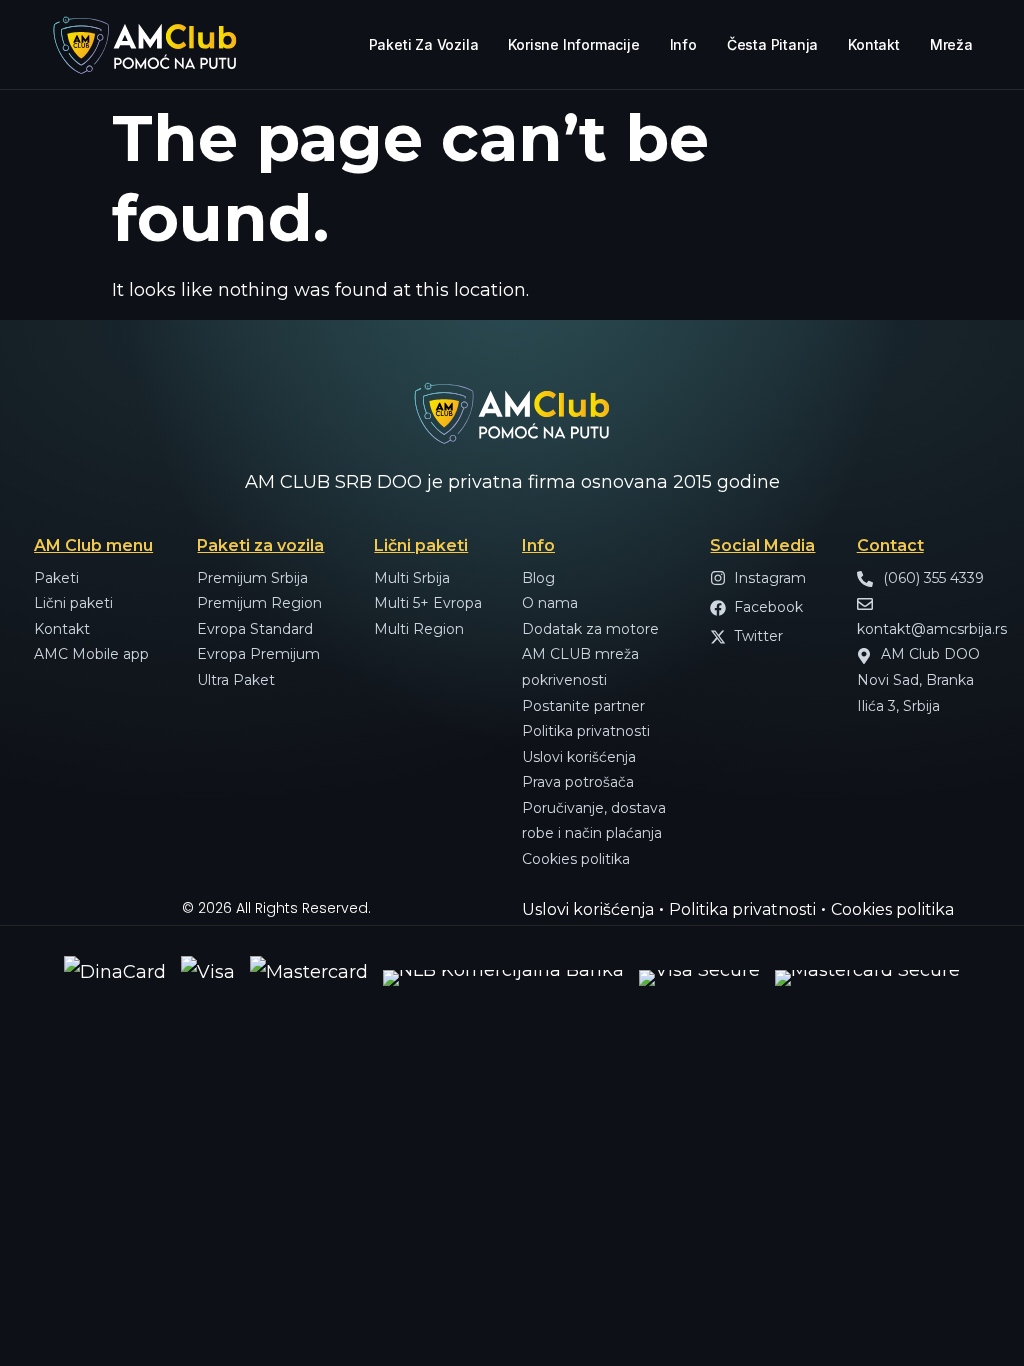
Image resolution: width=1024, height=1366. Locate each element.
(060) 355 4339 (931, 578)
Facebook (768, 607)
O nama (550, 603)
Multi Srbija (412, 578)
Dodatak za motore (590, 629)
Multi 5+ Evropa (428, 603)
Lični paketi (73, 603)
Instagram (770, 578)
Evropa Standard (255, 629)
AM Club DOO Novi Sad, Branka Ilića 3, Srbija (918, 679)
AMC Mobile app (91, 654)
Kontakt (874, 44)
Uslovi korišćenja (579, 757)
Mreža (951, 44)
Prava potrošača (578, 782)
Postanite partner (583, 706)
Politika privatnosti (586, 731)
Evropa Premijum (258, 654)
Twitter (758, 636)
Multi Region (419, 629)
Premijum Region (259, 603)
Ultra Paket (236, 680)
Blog (538, 578)
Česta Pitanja (772, 44)
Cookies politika (576, 859)
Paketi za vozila (424, 44)
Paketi (56, 578)
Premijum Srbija (252, 578)
